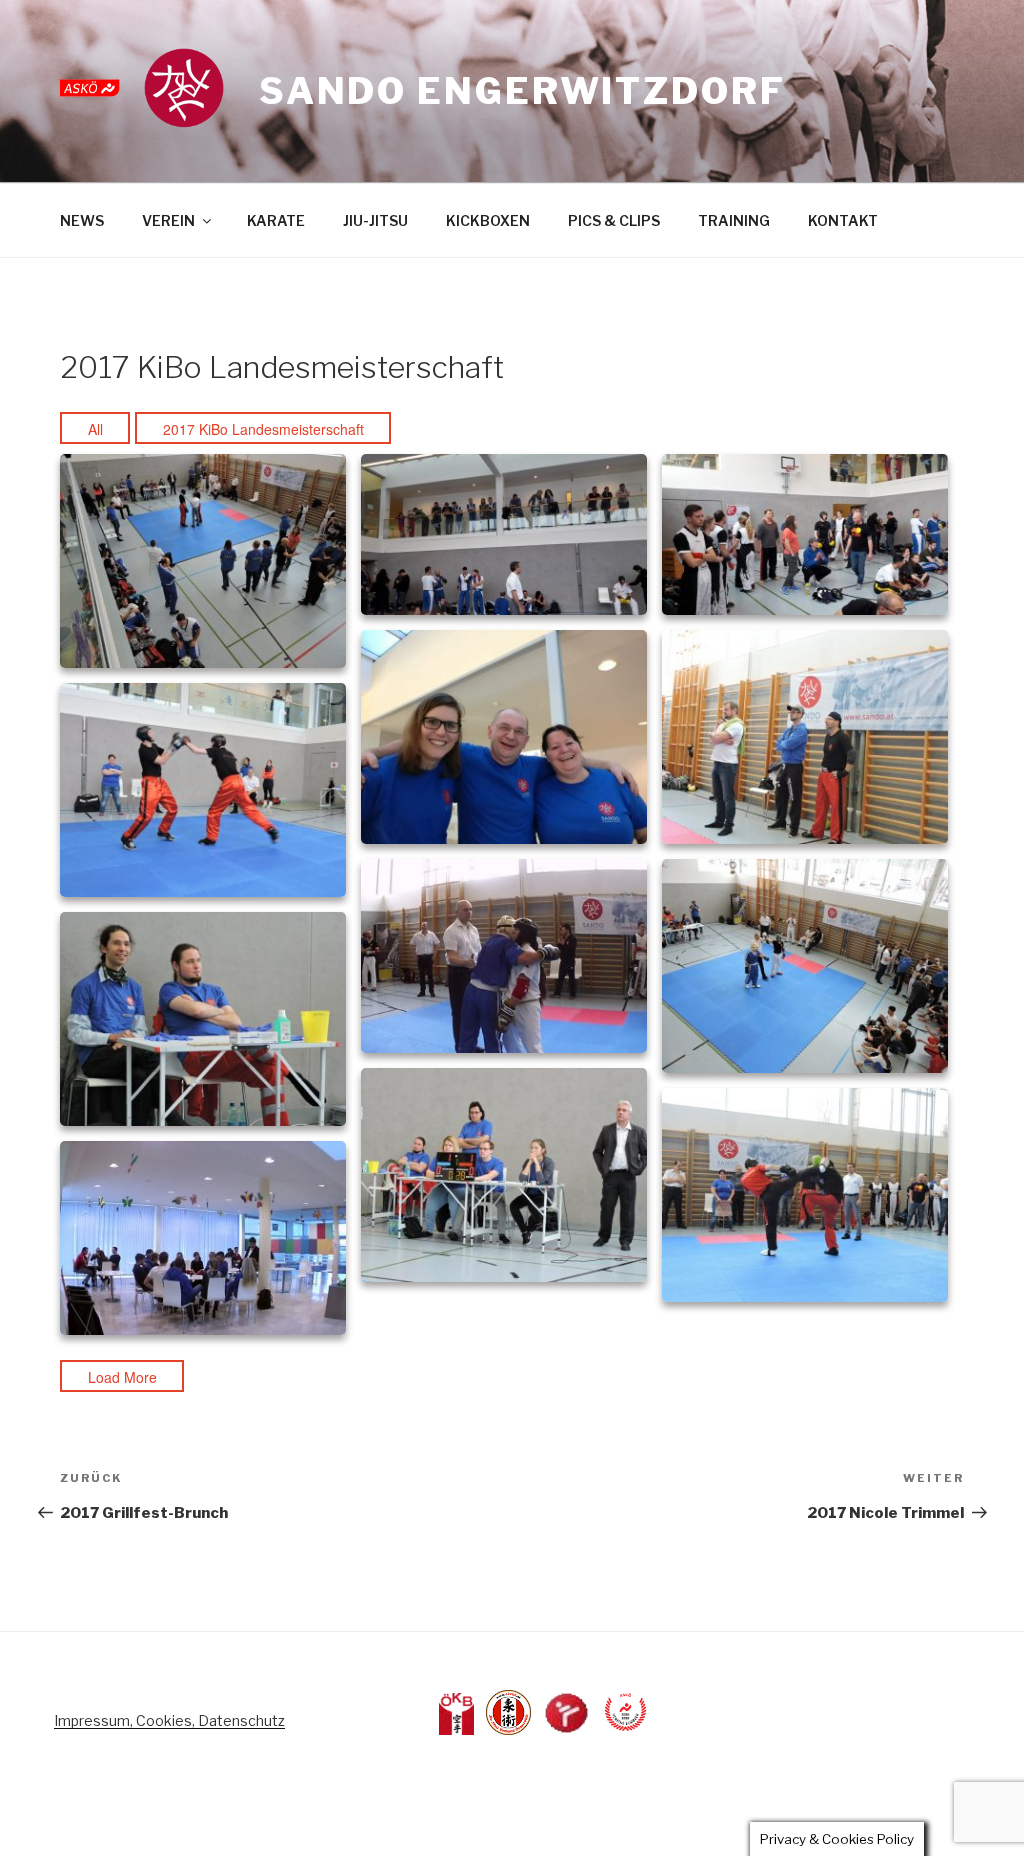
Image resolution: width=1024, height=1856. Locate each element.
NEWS (82, 220)
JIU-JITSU (375, 220)
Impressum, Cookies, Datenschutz (169, 1720)
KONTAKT (843, 220)
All (95, 429)
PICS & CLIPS (614, 220)
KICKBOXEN (488, 220)
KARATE (276, 220)
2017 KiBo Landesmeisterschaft (263, 429)
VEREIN (168, 220)
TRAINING (734, 220)
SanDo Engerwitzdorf (522, 91)
